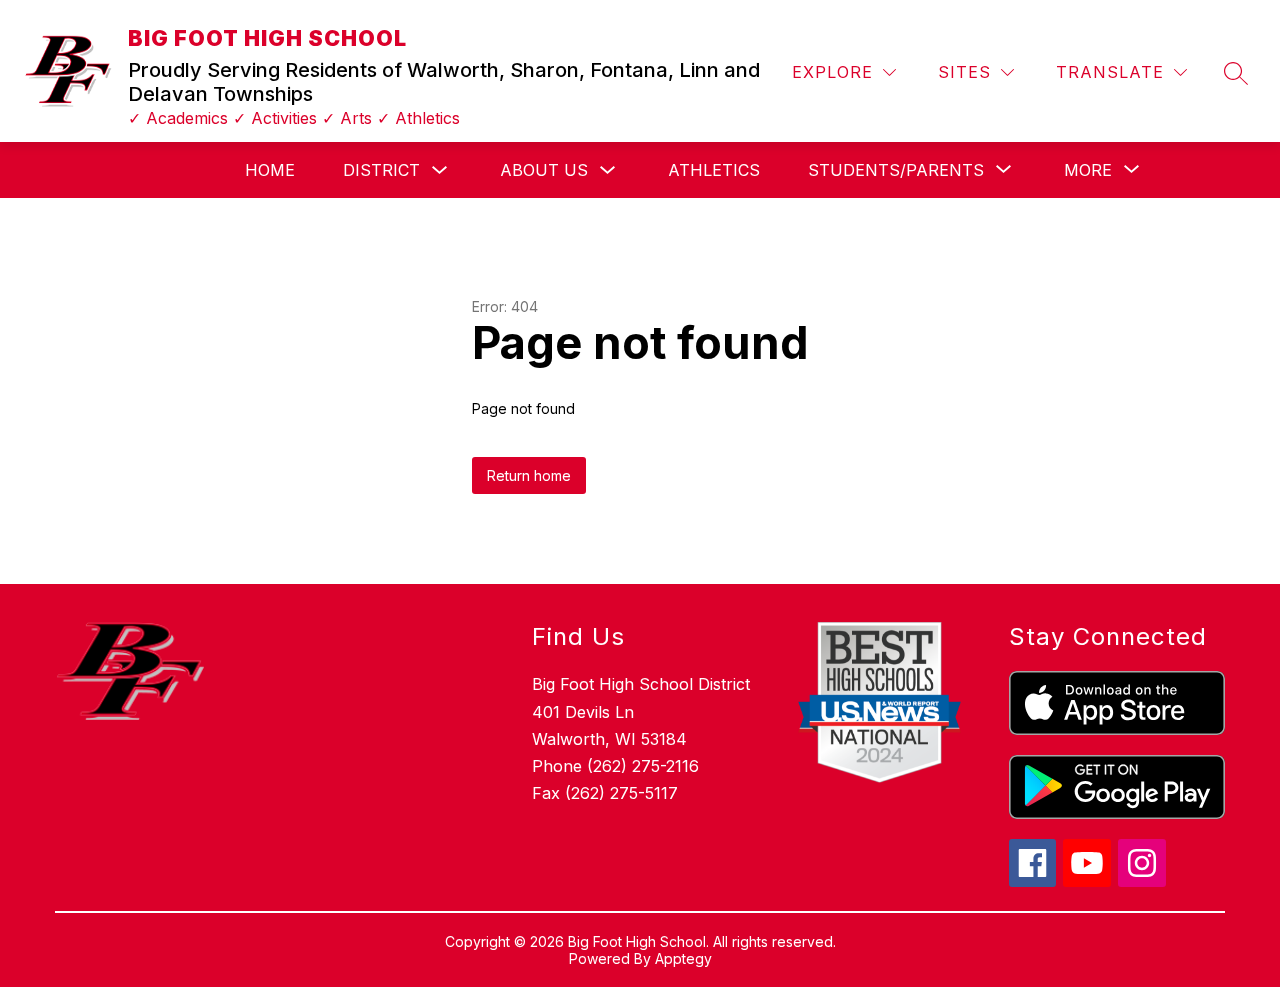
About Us (544, 170)
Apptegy (683, 958)
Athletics (714, 170)
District (381, 170)
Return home (529, 475)
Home (270, 170)
